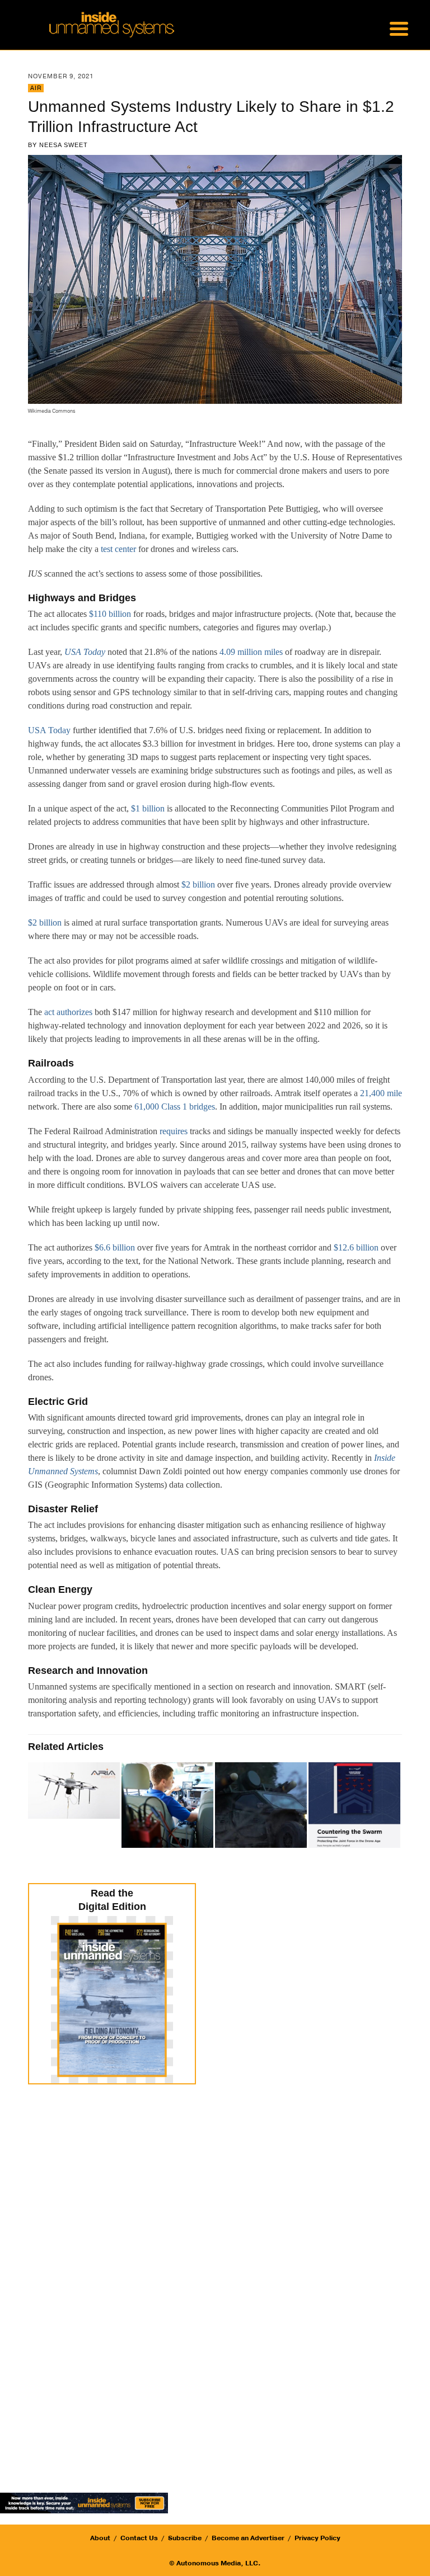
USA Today (49, 730)
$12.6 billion (356, 1247)
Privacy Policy (317, 2538)
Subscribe (185, 2538)
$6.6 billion (115, 1247)
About (100, 2538)
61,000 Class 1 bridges (175, 1107)
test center (118, 549)
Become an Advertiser (248, 2538)
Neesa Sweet (64, 145)
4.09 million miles (251, 652)
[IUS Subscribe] (84, 2502)
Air (36, 88)
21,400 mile (381, 1093)
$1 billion (148, 808)
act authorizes (68, 1012)
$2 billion (198, 884)
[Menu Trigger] (399, 28)
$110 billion (110, 614)
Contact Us (139, 2538)
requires (174, 1131)
